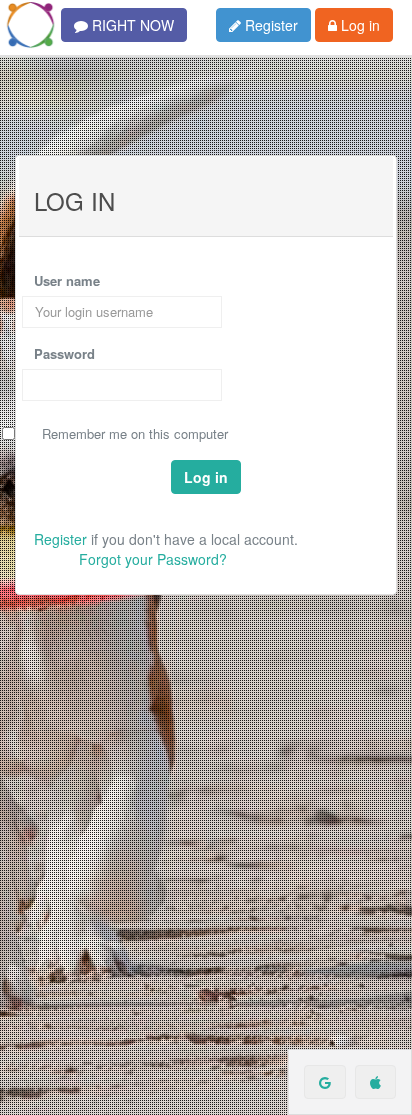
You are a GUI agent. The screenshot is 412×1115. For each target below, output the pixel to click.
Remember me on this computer (135, 434)
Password (64, 354)
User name (67, 281)
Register (269, 25)
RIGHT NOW (131, 25)
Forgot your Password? (153, 559)
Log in (358, 25)
